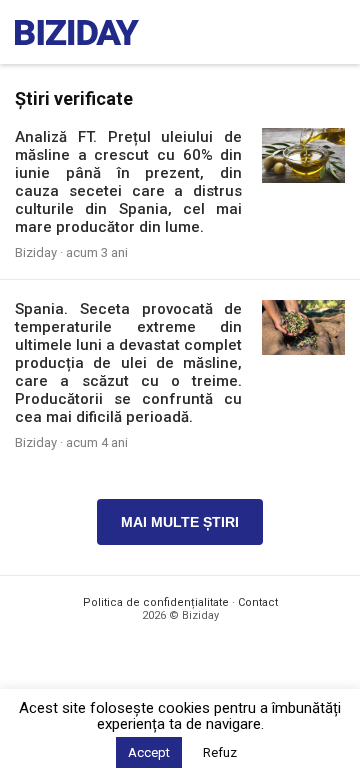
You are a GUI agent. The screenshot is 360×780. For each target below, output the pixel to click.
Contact (258, 602)
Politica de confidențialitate (156, 602)
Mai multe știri (180, 522)
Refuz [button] (220, 752)
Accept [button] (149, 752)
